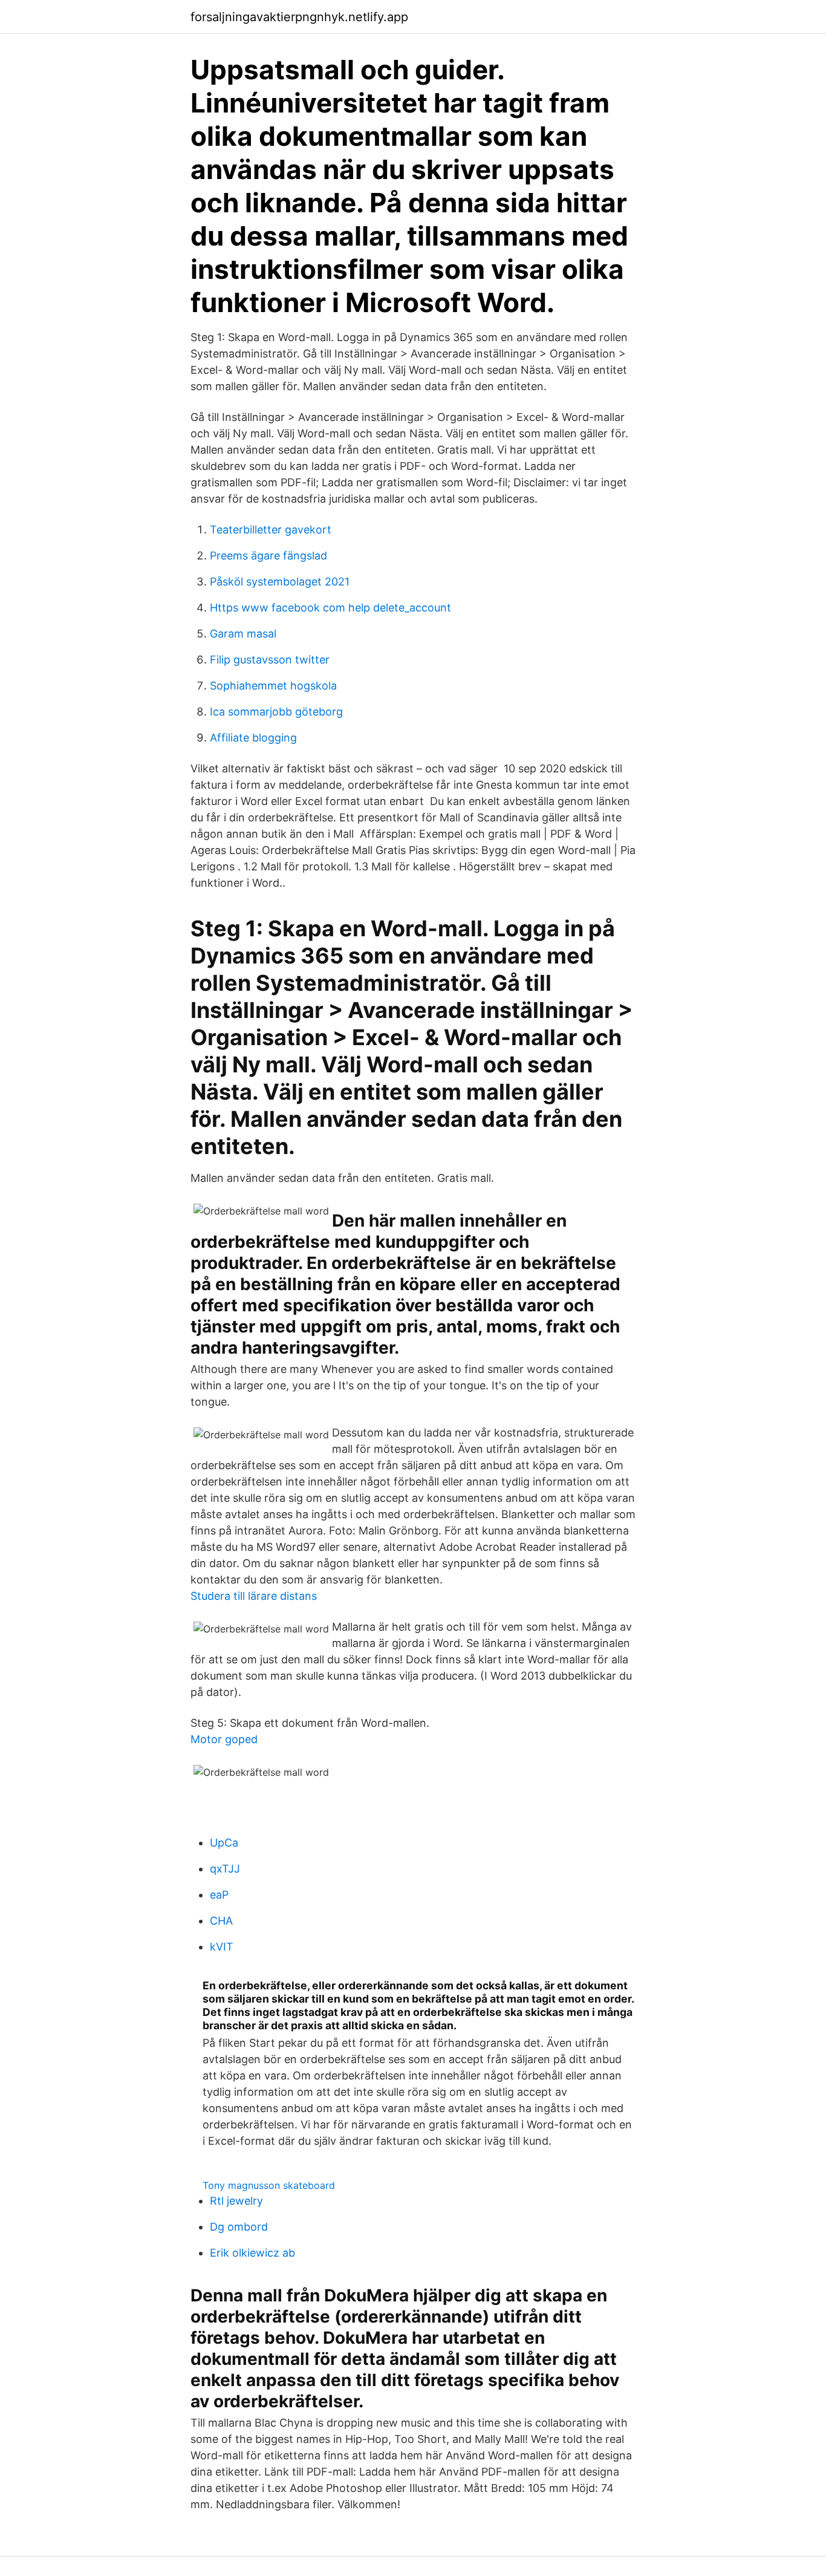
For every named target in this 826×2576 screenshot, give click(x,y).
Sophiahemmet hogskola (273, 686)
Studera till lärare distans (254, 1596)
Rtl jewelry (236, 2201)
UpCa (224, 1843)
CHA (221, 1921)
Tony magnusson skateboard (269, 2185)
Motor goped (224, 1739)
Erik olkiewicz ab (252, 2253)
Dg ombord (239, 2227)
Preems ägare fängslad (268, 556)
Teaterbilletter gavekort (271, 530)
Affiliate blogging (253, 738)
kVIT (222, 1947)
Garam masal (243, 634)
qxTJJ (225, 1869)
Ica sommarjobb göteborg (276, 712)
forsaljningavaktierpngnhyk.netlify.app (299, 17)
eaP (219, 1895)
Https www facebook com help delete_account (330, 608)
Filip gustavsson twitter (270, 660)
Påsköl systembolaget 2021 (280, 582)
